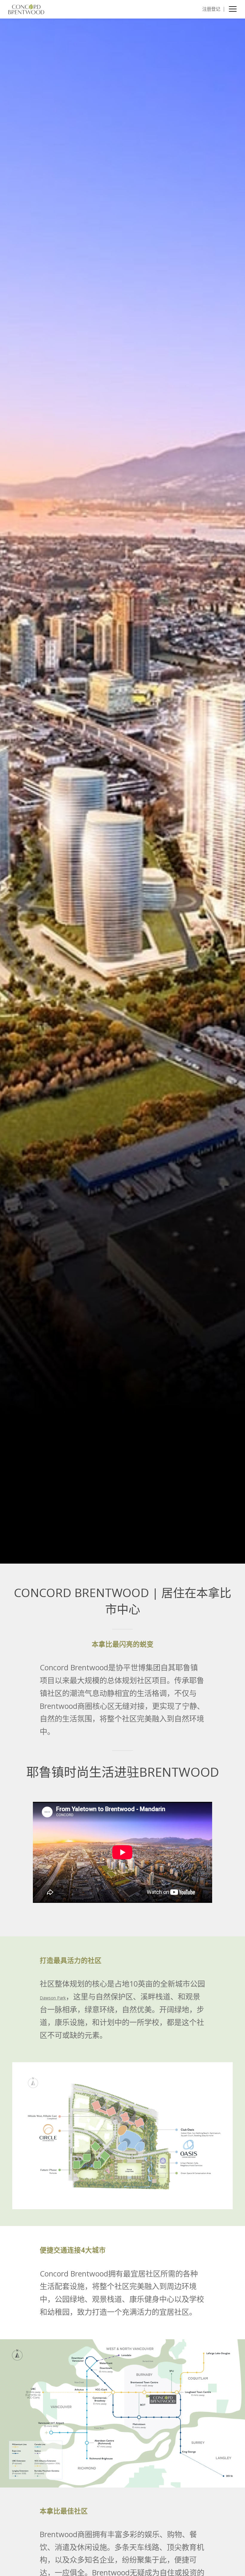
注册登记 (211, 9)
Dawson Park (53, 1998)
